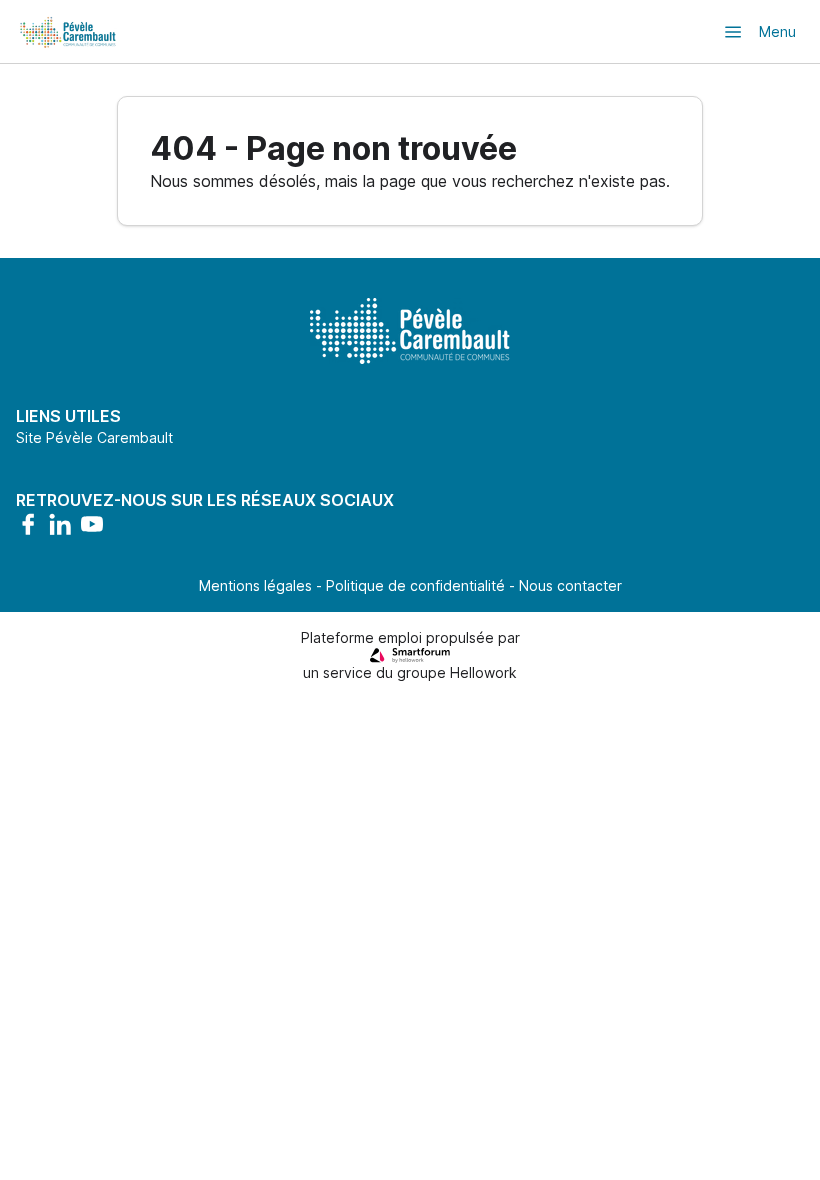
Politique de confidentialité (415, 585)
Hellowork (483, 672)
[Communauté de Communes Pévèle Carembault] (69, 31)
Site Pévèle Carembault (94, 437)
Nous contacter (570, 585)
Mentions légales (255, 585)
